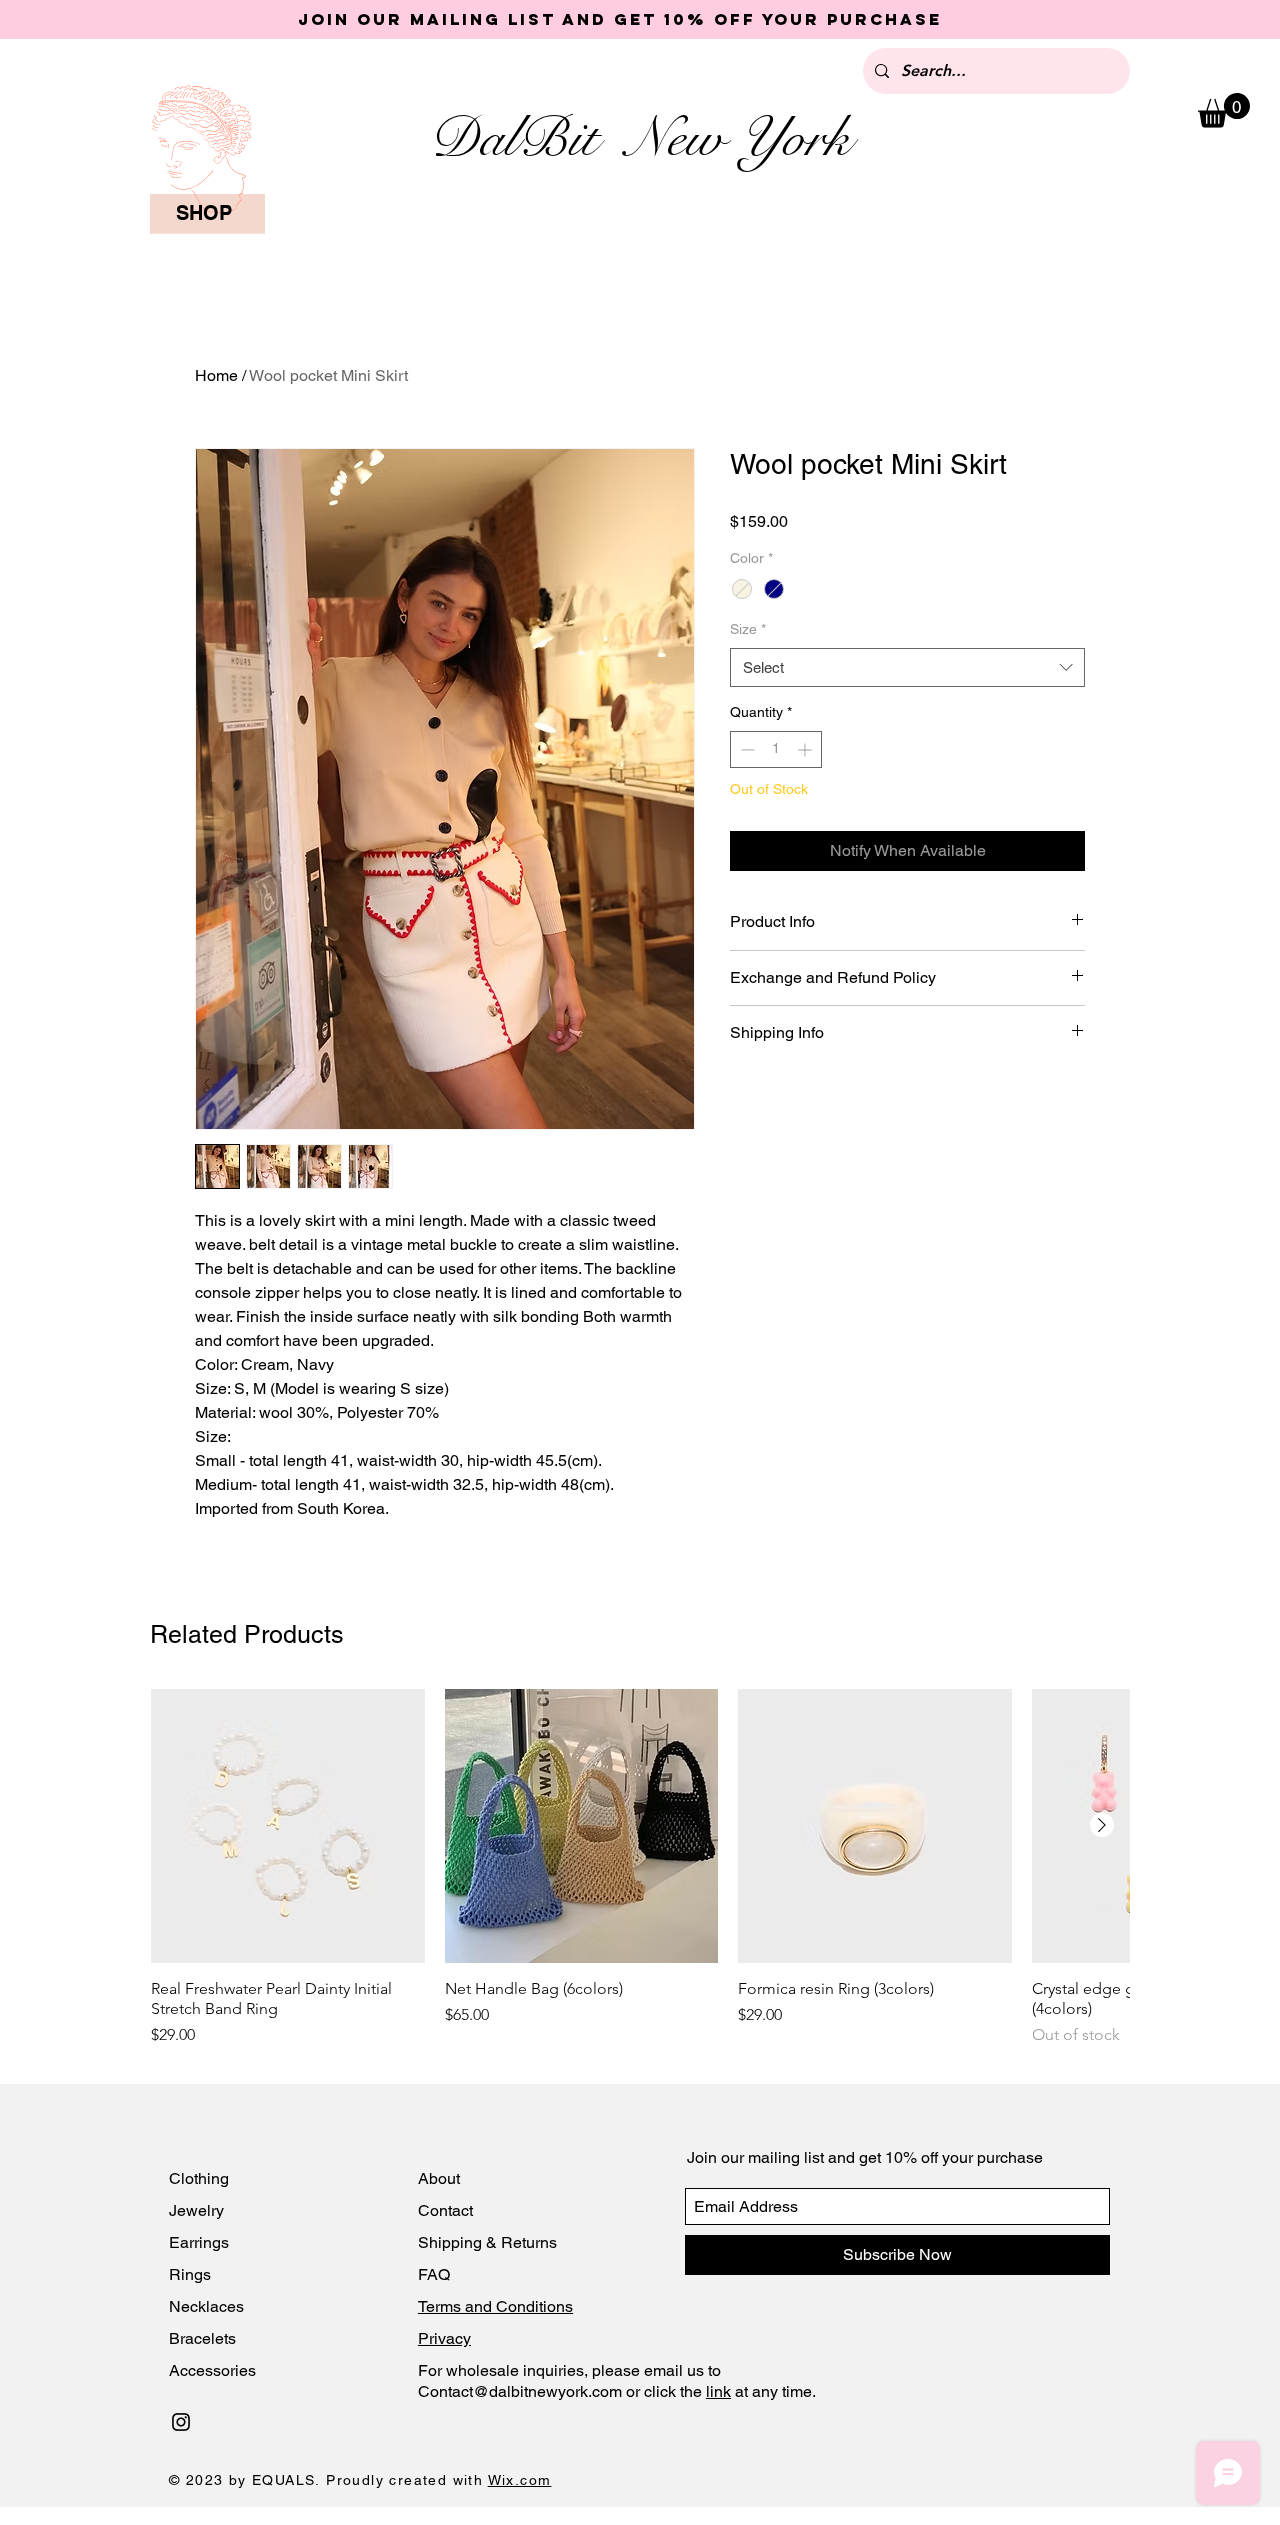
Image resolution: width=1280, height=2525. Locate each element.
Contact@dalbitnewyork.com (520, 2391)
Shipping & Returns (487, 2242)
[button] (1224, 110)
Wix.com (520, 2480)
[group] (640, 1868)
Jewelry (196, 2210)
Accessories (212, 2370)
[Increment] (806, 749)
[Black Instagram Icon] (181, 2422)
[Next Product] (1102, 1825)
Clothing (199, 2178)
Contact (447, 2210)
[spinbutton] (776, 749)
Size (748, 629)
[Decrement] (745, 749)
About (441, 2178)
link (718, 2391)
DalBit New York (640, 138)
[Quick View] (288, 1826)
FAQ (434, 2274)
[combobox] (907, 667)
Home (216, 375)
